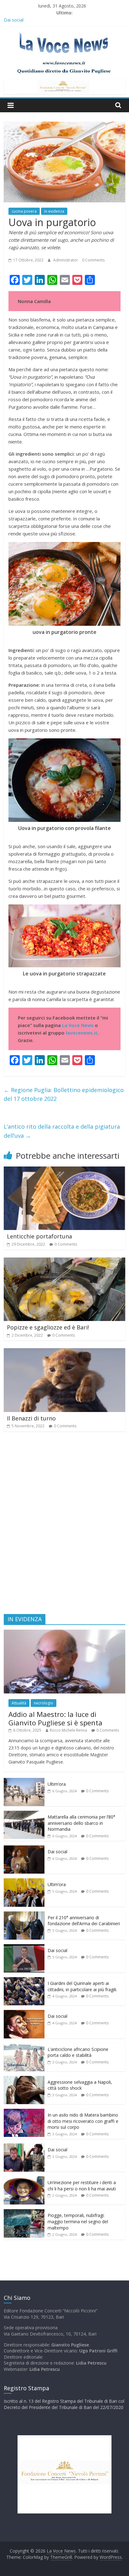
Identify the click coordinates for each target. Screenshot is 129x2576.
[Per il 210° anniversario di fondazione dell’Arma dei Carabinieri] (24, 1915)
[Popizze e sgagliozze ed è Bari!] (64, 1261)
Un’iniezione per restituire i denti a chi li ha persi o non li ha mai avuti (82, 2186)
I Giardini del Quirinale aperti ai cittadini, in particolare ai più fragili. (82, 1986)
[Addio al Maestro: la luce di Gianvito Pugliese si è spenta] (64, 1633)
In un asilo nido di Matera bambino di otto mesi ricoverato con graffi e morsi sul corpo (83, 2121)
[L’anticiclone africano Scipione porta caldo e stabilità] (24, 2046)
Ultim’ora (57, 1784)
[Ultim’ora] (24, 1781)
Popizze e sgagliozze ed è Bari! (48, 1327)
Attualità (19, 1703)
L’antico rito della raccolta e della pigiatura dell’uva (62, 1131)
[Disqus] (64, 1526)
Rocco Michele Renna (68, 1730)
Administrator (66, 260)
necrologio (44, 1703)
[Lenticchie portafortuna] (64, 1170)
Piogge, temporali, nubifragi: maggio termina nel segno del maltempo (78, 2221)
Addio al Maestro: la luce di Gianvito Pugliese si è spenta (55, 1718)
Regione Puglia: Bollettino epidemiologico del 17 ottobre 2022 (64, 1094)
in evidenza (54, 211)
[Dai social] (24, 1849)
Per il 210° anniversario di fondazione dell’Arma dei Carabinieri (84, 1921)
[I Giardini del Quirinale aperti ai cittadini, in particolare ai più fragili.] (24, 1980)
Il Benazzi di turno (31, 1418)
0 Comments (93, 260)
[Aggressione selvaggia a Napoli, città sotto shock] (24, 2079)
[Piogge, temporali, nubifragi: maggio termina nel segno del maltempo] (24, 2212)
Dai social (57, 1852)
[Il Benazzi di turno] (64, 1352)
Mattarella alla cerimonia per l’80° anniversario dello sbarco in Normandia (81, 1823)
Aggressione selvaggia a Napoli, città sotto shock (80, 2085)
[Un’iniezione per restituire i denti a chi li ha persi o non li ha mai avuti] (24, 2180)
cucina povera (24, 211)
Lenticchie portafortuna (39, 1236)
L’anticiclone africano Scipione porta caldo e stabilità (78, 2052)
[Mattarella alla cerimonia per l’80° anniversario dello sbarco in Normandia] (24, 1814)
